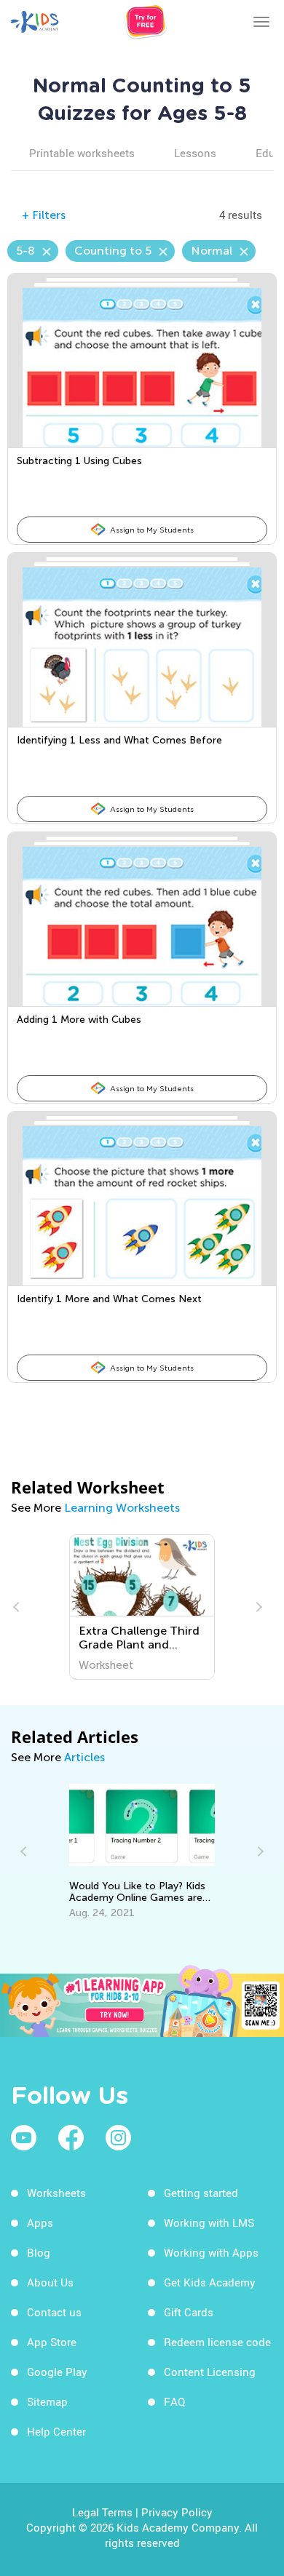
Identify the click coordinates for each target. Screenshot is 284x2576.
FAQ (174, 2401)
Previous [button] (18, 1607)
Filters (44, 215)
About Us (50, 2282)
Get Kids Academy (210, 2282)
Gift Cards (189, 2312)
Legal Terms (102, 2512)
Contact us (54, 2312)
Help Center (56, 2431)
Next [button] (257, 1607)
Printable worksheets (82, 153)
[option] (142, 1607)
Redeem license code (217, 2342)
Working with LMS (209, 2222)
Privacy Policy (177, 2512)
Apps (40, 2222)
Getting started (201, 2193)
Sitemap (47, 2401)
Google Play (57, 2372)
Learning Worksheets (122, 1508)
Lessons (195, 153)
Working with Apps (211, 2252)
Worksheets (56, 2193)
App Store (52, 2342)
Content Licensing (210, 2372)
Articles (84, 1757)
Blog (39, 2252)
